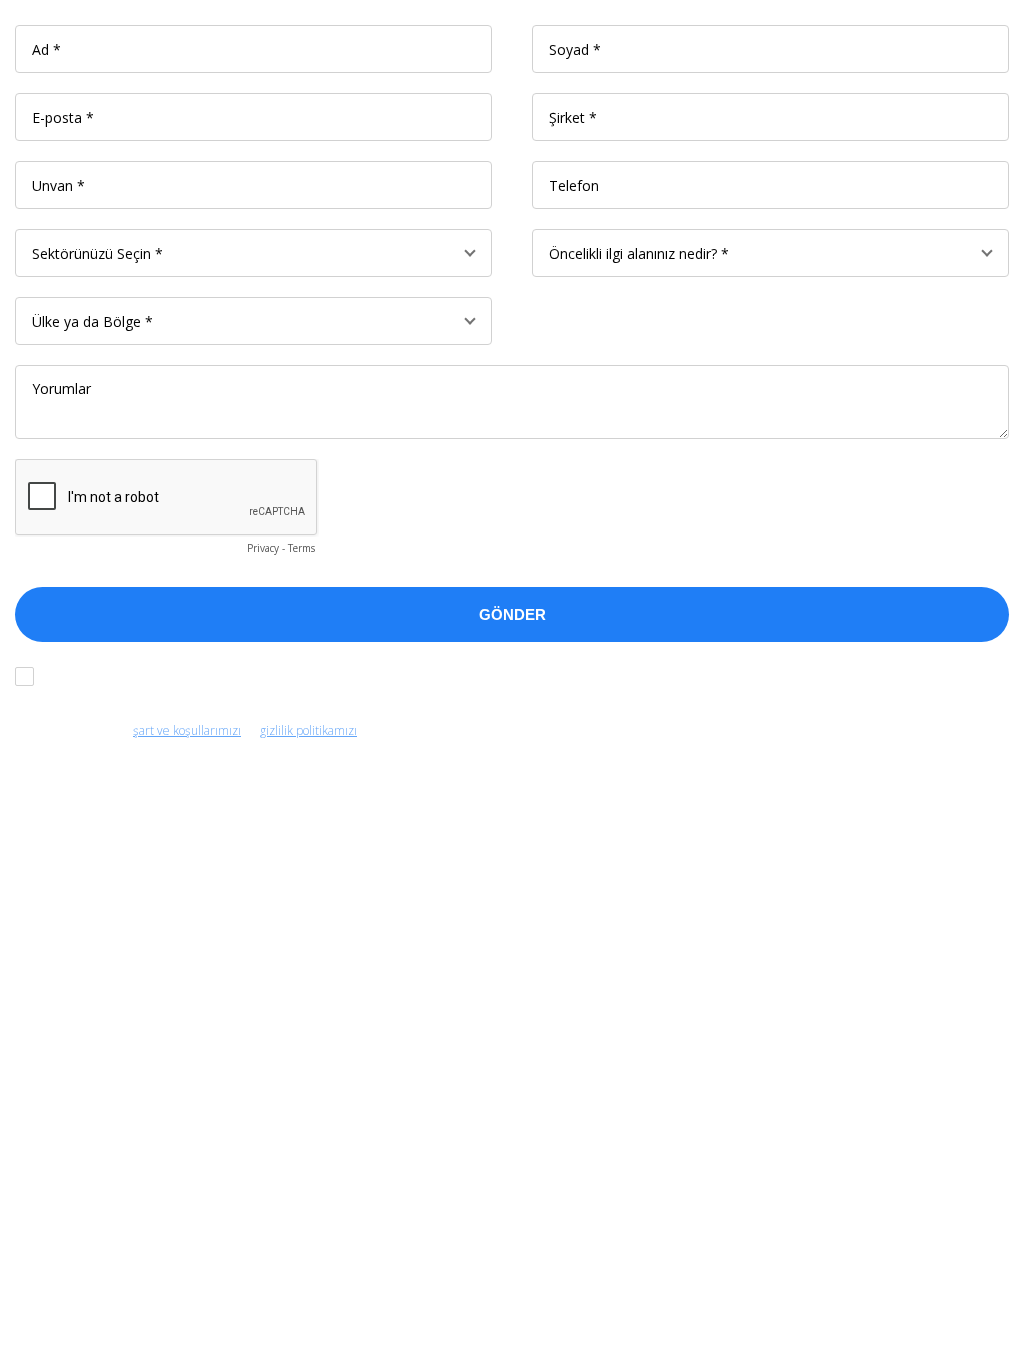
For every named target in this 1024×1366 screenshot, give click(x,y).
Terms (301, 548)
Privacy (263, 548)
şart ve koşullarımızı (187, 730)
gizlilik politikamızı (308, 730)
